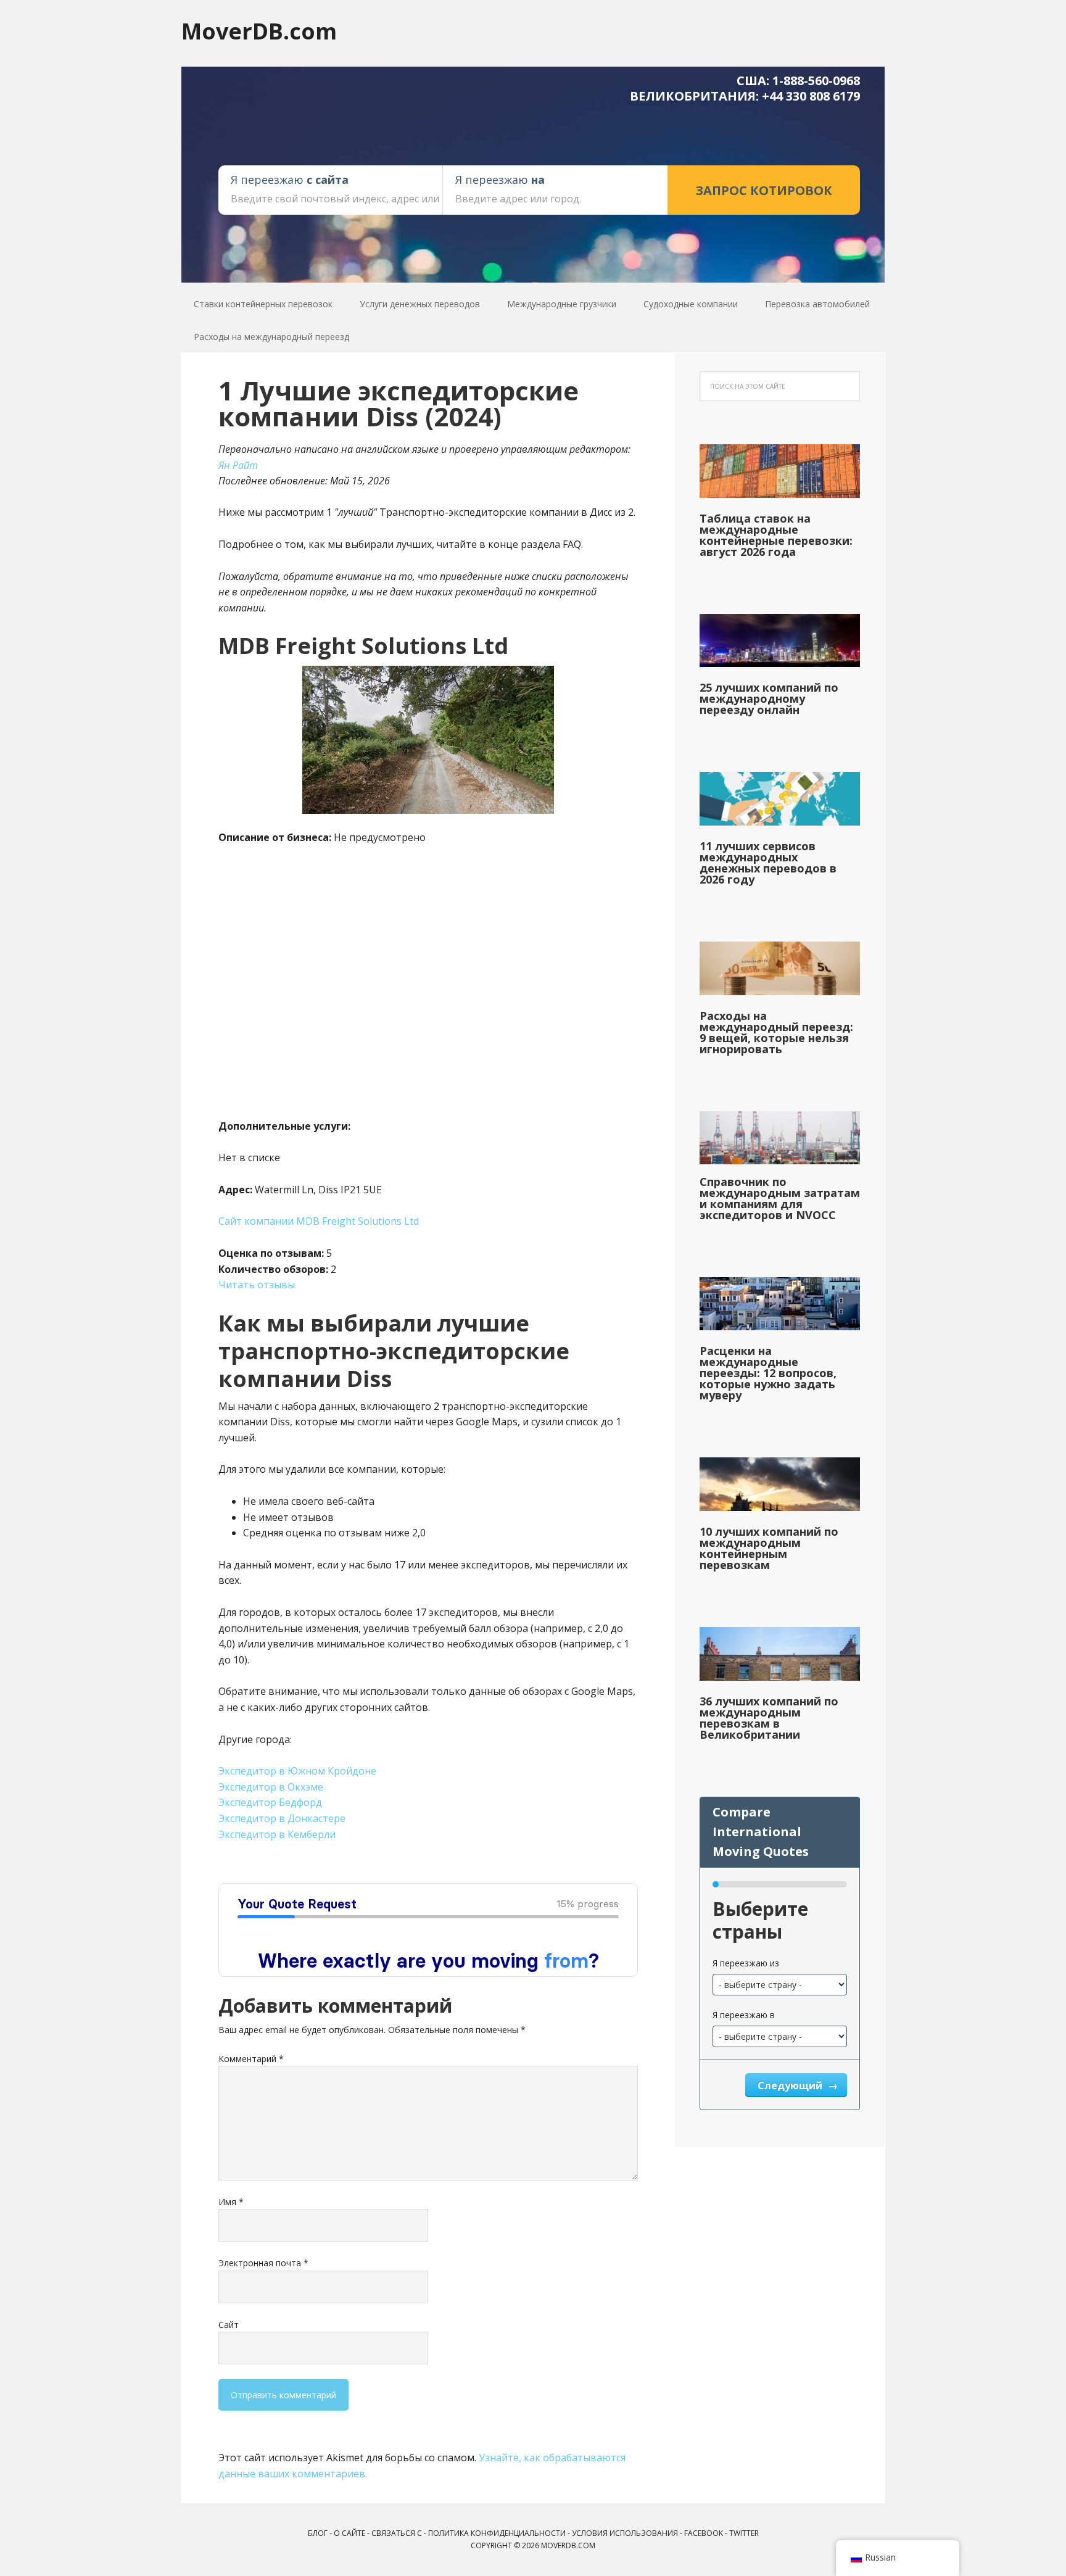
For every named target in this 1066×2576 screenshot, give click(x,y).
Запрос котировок (764, 190)
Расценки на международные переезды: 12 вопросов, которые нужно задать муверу (768, 1373)
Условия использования (625, 2533)
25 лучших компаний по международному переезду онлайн (769, 698)
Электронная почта (263, 2263)
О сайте (349, 2533)
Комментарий (251, 2059)
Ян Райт (238, 465)
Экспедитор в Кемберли (277, 1834)
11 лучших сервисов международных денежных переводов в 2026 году (768, 863)
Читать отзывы (257, 1285)
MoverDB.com (259, 31)
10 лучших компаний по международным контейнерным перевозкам (769, 1548)
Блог (318, 2533)
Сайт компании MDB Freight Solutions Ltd (319, 1221)
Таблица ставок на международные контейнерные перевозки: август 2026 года (776, 535)
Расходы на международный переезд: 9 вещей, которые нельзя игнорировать (776, 1032)
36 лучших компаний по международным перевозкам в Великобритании (769, 1718)
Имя (231, 2202)
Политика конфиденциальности (497, 2533)
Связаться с (397, 2533)
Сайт (229, 2325)
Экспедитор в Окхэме (271, 1787)
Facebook (704, 2533)
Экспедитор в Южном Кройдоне (297, 1771)
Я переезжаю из (746, 1963)
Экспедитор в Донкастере (282, 1818)
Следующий (791, 2085)
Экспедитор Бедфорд (270, 1802)
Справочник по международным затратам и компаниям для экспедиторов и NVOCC (780, 1198)
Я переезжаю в (744, 2015)
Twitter (744, 2533)
